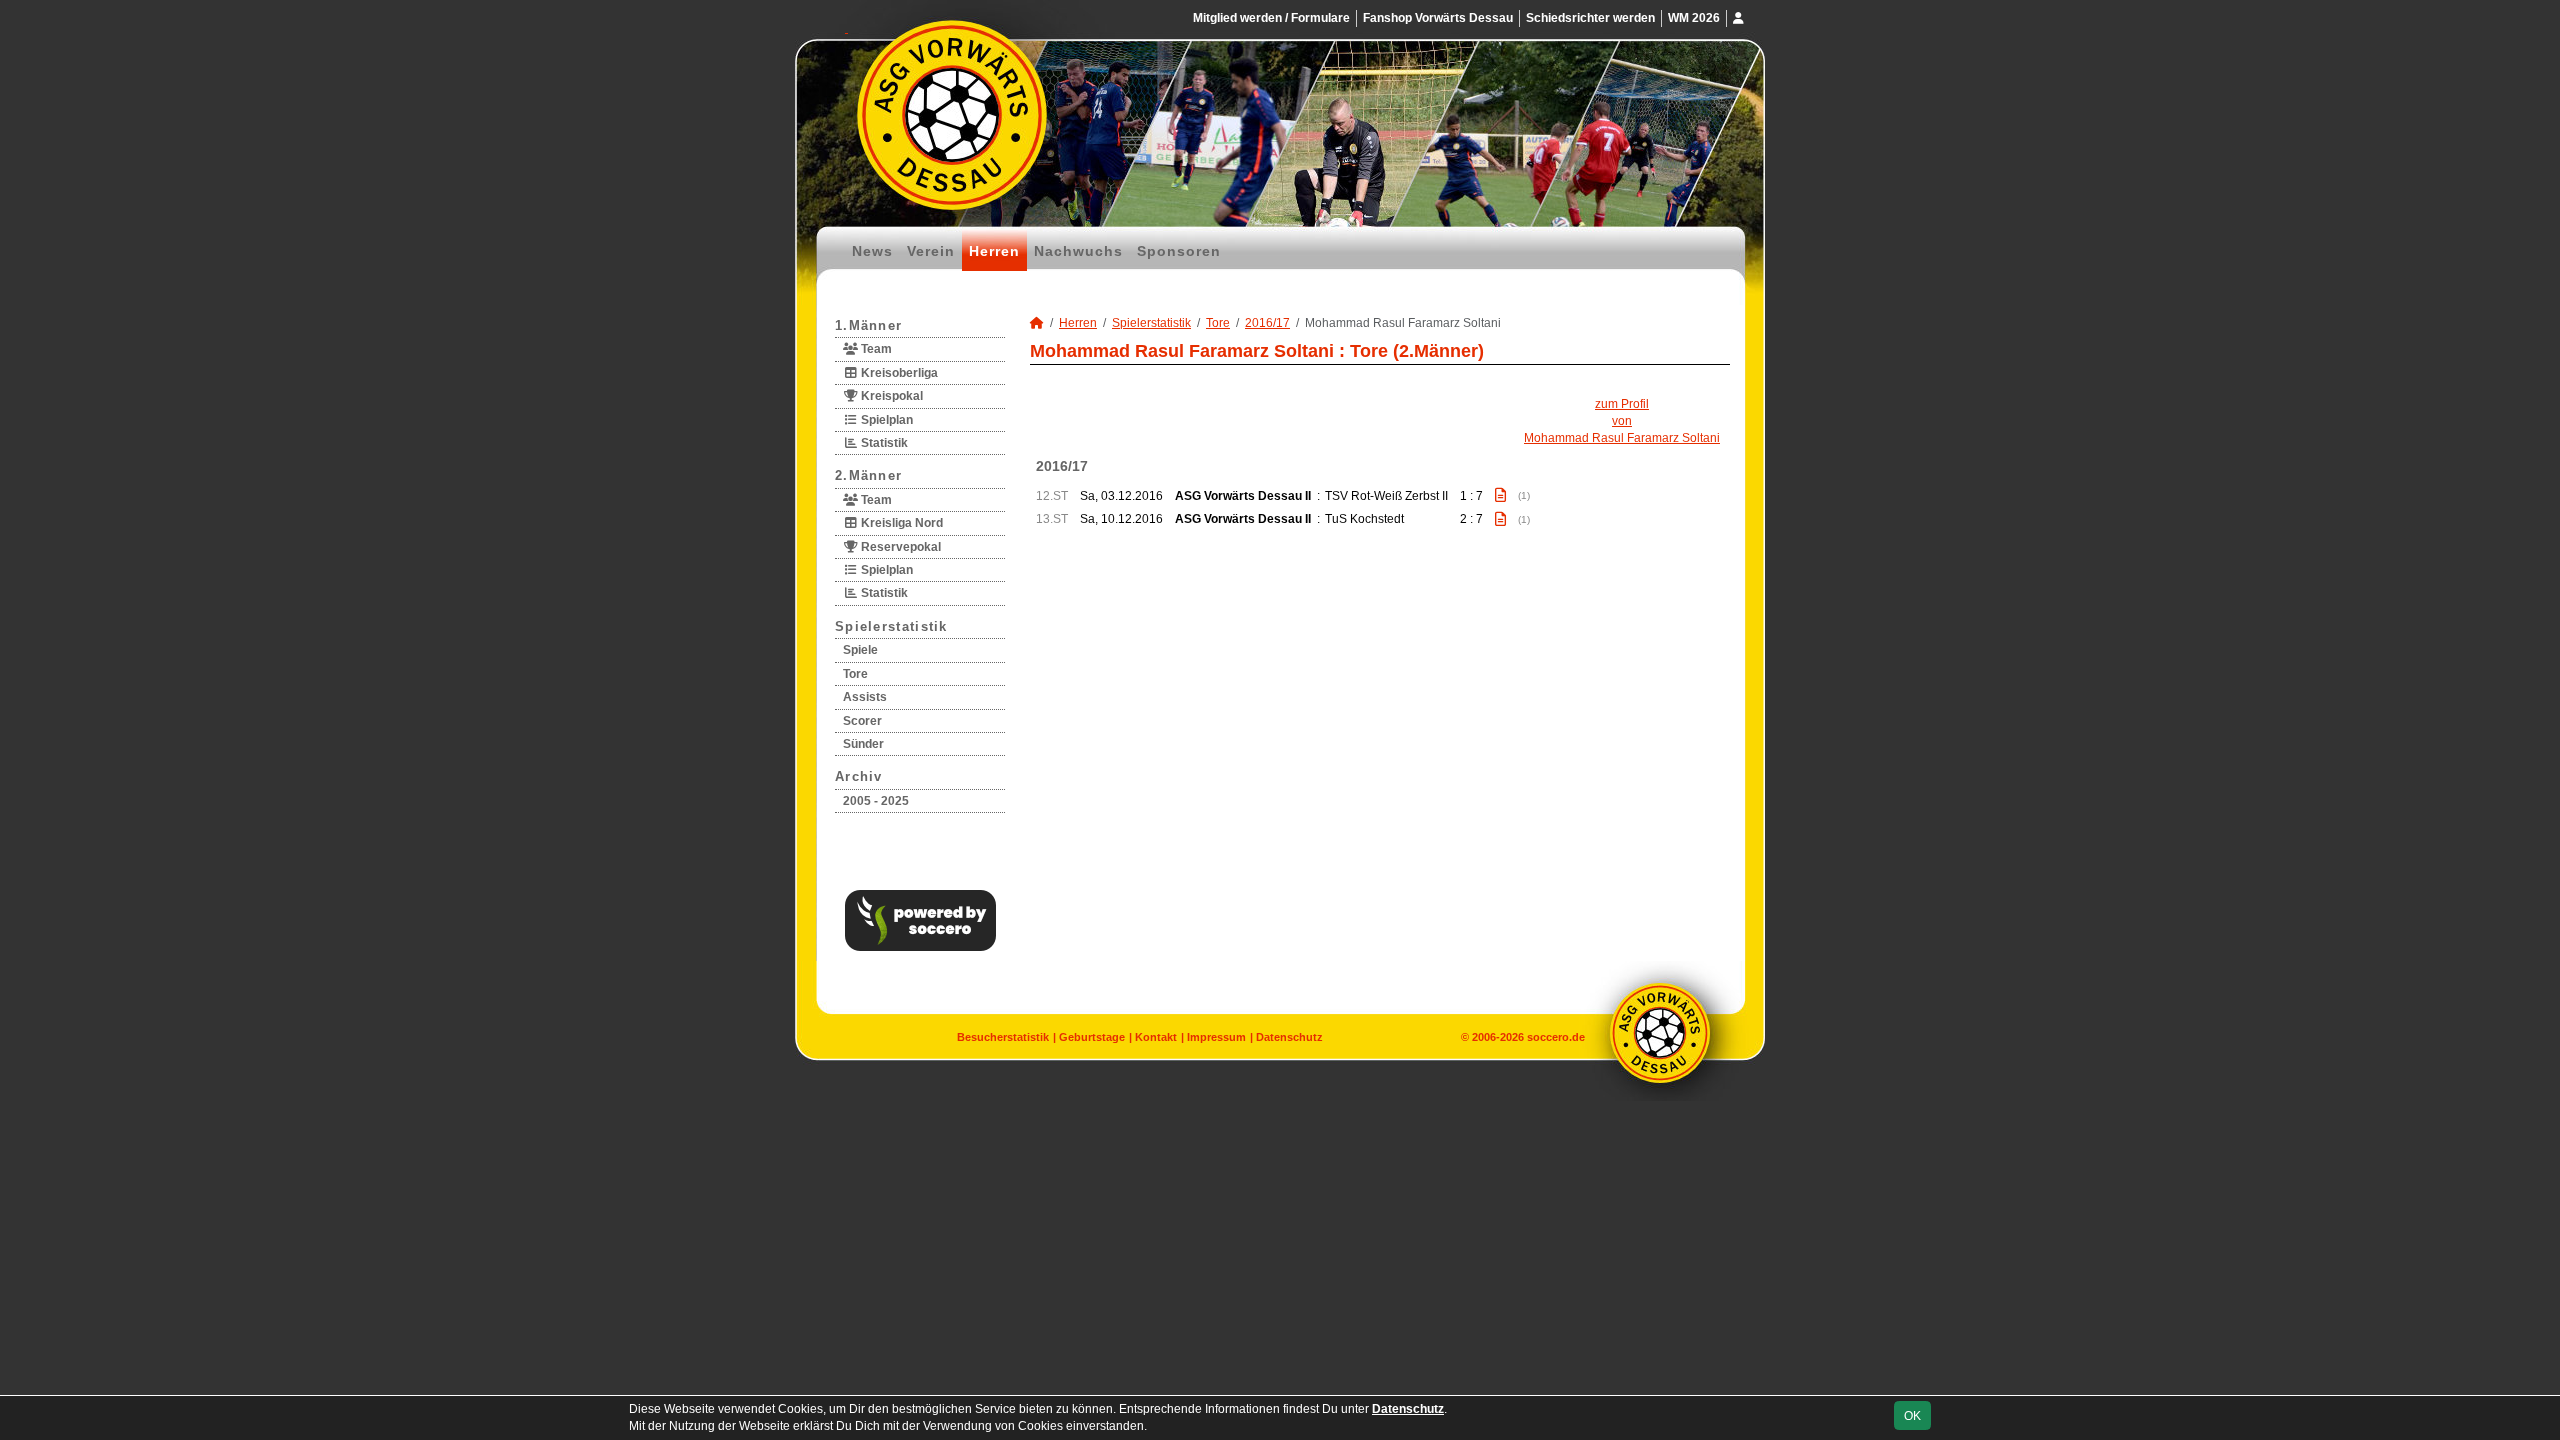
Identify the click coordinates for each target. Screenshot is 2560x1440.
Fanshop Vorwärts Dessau (1438, 18)
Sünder (863, 744)
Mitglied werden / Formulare (1271, 18)
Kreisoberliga (898, 373)
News (872, 251)
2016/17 (1267, 323)
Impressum (1216, 1037)
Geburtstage (1092, 1037)
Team (875, 349)
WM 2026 (1694, 18)
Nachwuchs (1078, 251)
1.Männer (868, 325)
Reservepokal (899, 547)
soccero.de (1556, 1037)
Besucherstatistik (1003, 1037)
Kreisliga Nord (900, 523)
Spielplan (885, 420)
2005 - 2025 (876, 801)
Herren (994, 251)
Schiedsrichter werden (1590, 18)
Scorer (862, 721)
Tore (855, 674)
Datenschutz (1289, 1037)
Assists (865, 697)
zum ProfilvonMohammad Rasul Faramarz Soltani (1622, 421)
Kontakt (1156, 1037)
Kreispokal (890, 396)
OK (1912, 1416)
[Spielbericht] (1500, 495)
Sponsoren (1179, 251)
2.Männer (868, 475)
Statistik (883, 443)
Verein (931, 251)
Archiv (859, 776)
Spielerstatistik (891, 626)
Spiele (860, 650)
